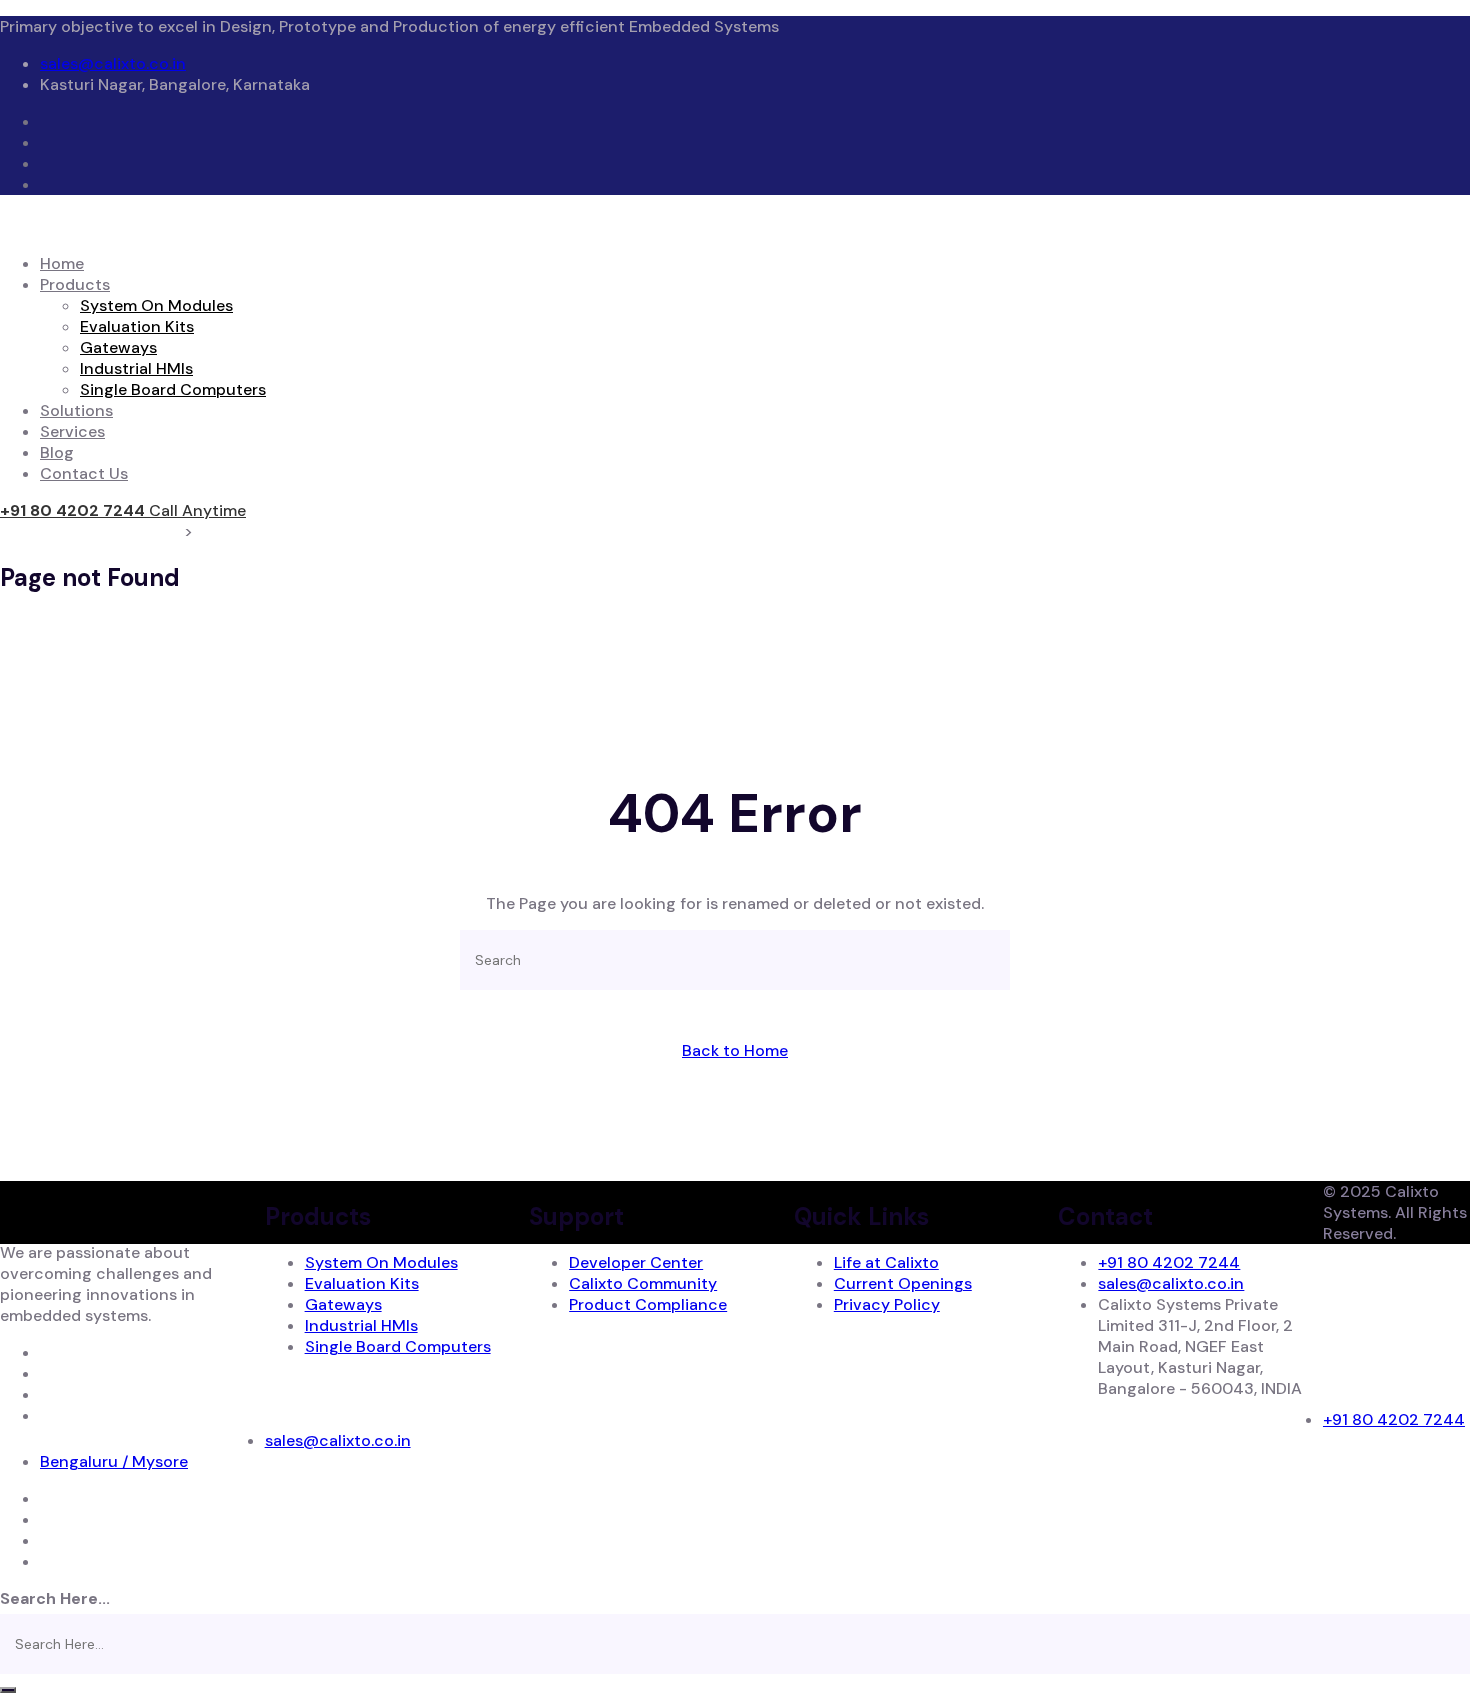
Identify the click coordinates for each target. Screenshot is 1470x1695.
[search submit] (8, 1690)
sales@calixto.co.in (113, 63)
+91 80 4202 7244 (1169, 1262)
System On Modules (156, 305)
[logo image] (1385, 1382)
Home (62, 263)
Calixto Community (643, 1283)
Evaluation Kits (137, 326)
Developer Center (636, 1262)
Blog (57, 452)
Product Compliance (648, 1304)
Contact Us (84, 473)
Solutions (76, 410)
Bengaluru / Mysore (114, 1461)
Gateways (118, 347)
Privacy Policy (887, 1304)
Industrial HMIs (136, 368)
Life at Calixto (886, 1262)
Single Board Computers (173, 389)
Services (72, 431)
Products (75, 284)
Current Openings (903, 1283)
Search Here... (55, 1598)
